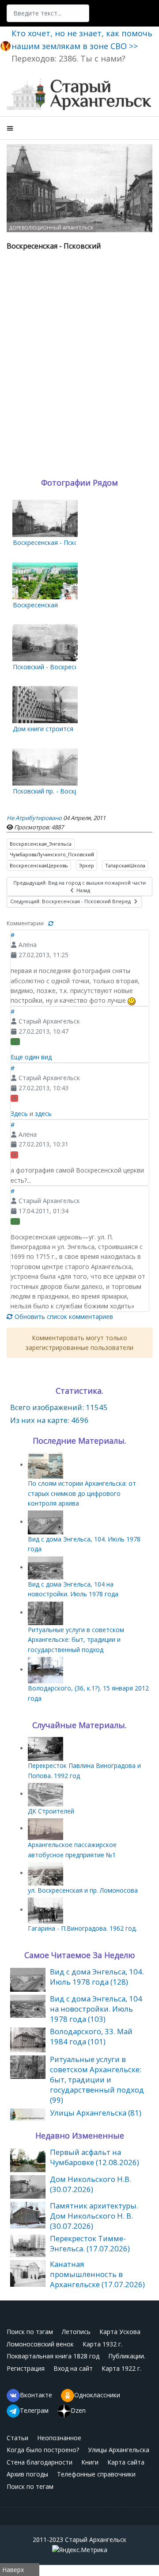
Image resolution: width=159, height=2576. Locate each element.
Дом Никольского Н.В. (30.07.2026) (91, 2184)
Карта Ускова (120, 2332)
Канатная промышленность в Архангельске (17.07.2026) (97, 2274)
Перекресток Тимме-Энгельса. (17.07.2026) (90, 2243)
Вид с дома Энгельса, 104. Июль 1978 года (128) (97, 1977)
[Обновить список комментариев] (51, 923)
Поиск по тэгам (30, 2332)
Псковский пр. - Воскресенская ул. (64, 791)
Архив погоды (27, 2474)
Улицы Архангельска (119, 2450)
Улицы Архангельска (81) (96, 2113)
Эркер (87, 865)
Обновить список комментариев (63, 1317)
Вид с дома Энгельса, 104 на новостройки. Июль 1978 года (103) (96, 2009)
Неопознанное (59, 2438)
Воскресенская (35, 605)
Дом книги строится (43, 729)
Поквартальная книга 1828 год (53, 2356)
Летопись (76, 2332)
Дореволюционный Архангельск (51, 228)
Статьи (17, 2438)
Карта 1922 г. (121, 2368)
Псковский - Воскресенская (54, 667)
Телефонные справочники (96, 2474)
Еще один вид (31, 1057)
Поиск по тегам (30, 2486)
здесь (43, 1114)
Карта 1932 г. (102, 2344)
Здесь (19, 1114)
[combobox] (48, 13)
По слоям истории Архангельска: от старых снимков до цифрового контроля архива (82, 1493)
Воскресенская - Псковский (54, 542)
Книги (90, 2462)
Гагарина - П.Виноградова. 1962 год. (82, 1928)
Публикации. (127, 2356)
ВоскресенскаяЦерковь (39, 865)
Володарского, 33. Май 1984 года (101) (91, 2036)
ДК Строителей (51, 1811)
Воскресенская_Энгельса (41, 844)
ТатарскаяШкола (125, 865)
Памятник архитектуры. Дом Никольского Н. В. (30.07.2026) (94, 2216)
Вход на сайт (73, 2368)
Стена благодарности (40, 2462)
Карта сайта (126, 2462)
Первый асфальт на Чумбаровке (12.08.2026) (95, 2157)
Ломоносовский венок (40, 2344)
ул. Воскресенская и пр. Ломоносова (83, 1890)
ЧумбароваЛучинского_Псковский (52, 854)
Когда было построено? (43, 2450)
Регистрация (26, 2368)
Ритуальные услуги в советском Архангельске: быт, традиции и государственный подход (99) (97, 2080)
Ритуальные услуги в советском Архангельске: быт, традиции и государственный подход (76, 1640)
